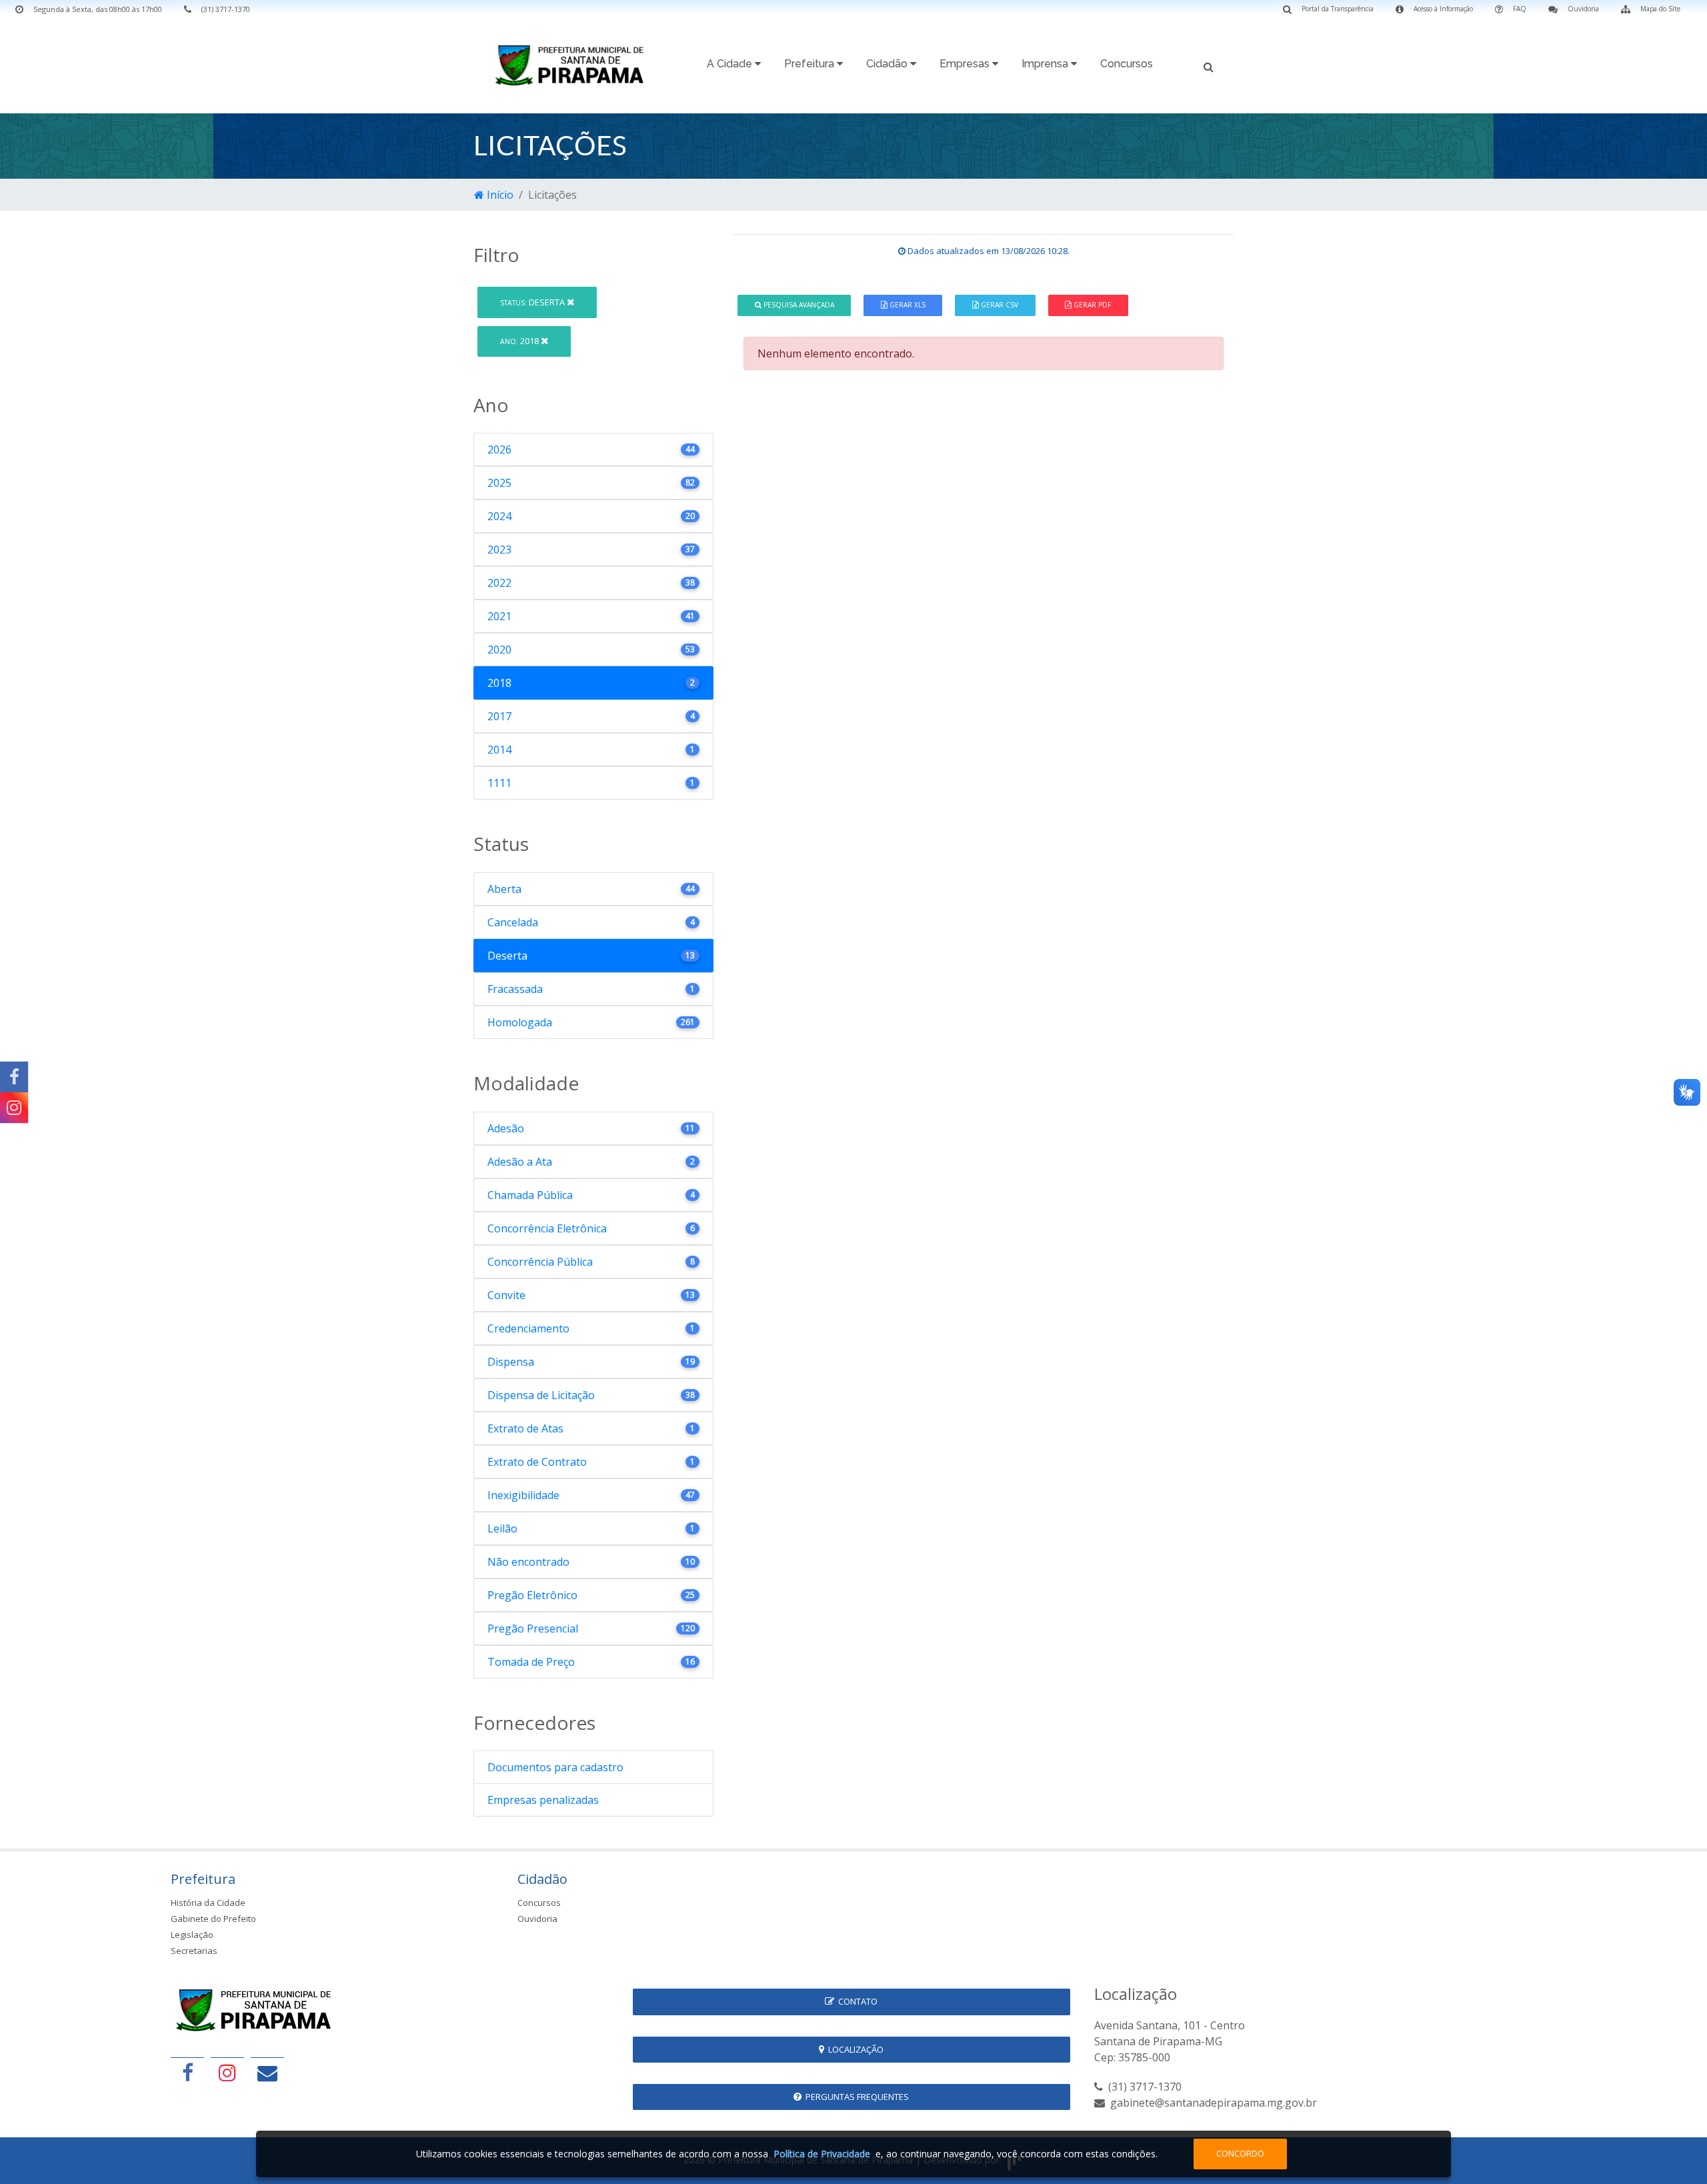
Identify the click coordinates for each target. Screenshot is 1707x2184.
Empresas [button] (966, 64)
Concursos (1127, 64)
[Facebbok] (187, 2072)
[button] (1209, 66)
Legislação (192, 1935)
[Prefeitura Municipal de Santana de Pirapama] (573, 65)
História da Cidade (208, 1903)
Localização (854, 2049)
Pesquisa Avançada (798, 305)
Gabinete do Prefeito (213, 1919)
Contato (856, 2001)
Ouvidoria (537, 1919)
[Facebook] (14, 1077)
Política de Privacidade (822, 2154)
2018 (520, 341)
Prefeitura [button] (810, 64)
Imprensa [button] (1046, 64)
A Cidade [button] (731, 64)
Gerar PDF (1091, 305)
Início (499, 195)
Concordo (1240, 2153)
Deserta (533, 302)
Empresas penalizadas (543, 1800)
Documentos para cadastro (555, 1767)
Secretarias (194, 1951)
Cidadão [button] (888, 64)
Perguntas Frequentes (855, 2097)
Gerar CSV (999, 305)
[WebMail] (267, 2072)
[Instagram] (14, 1108)
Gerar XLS (907, 305)
